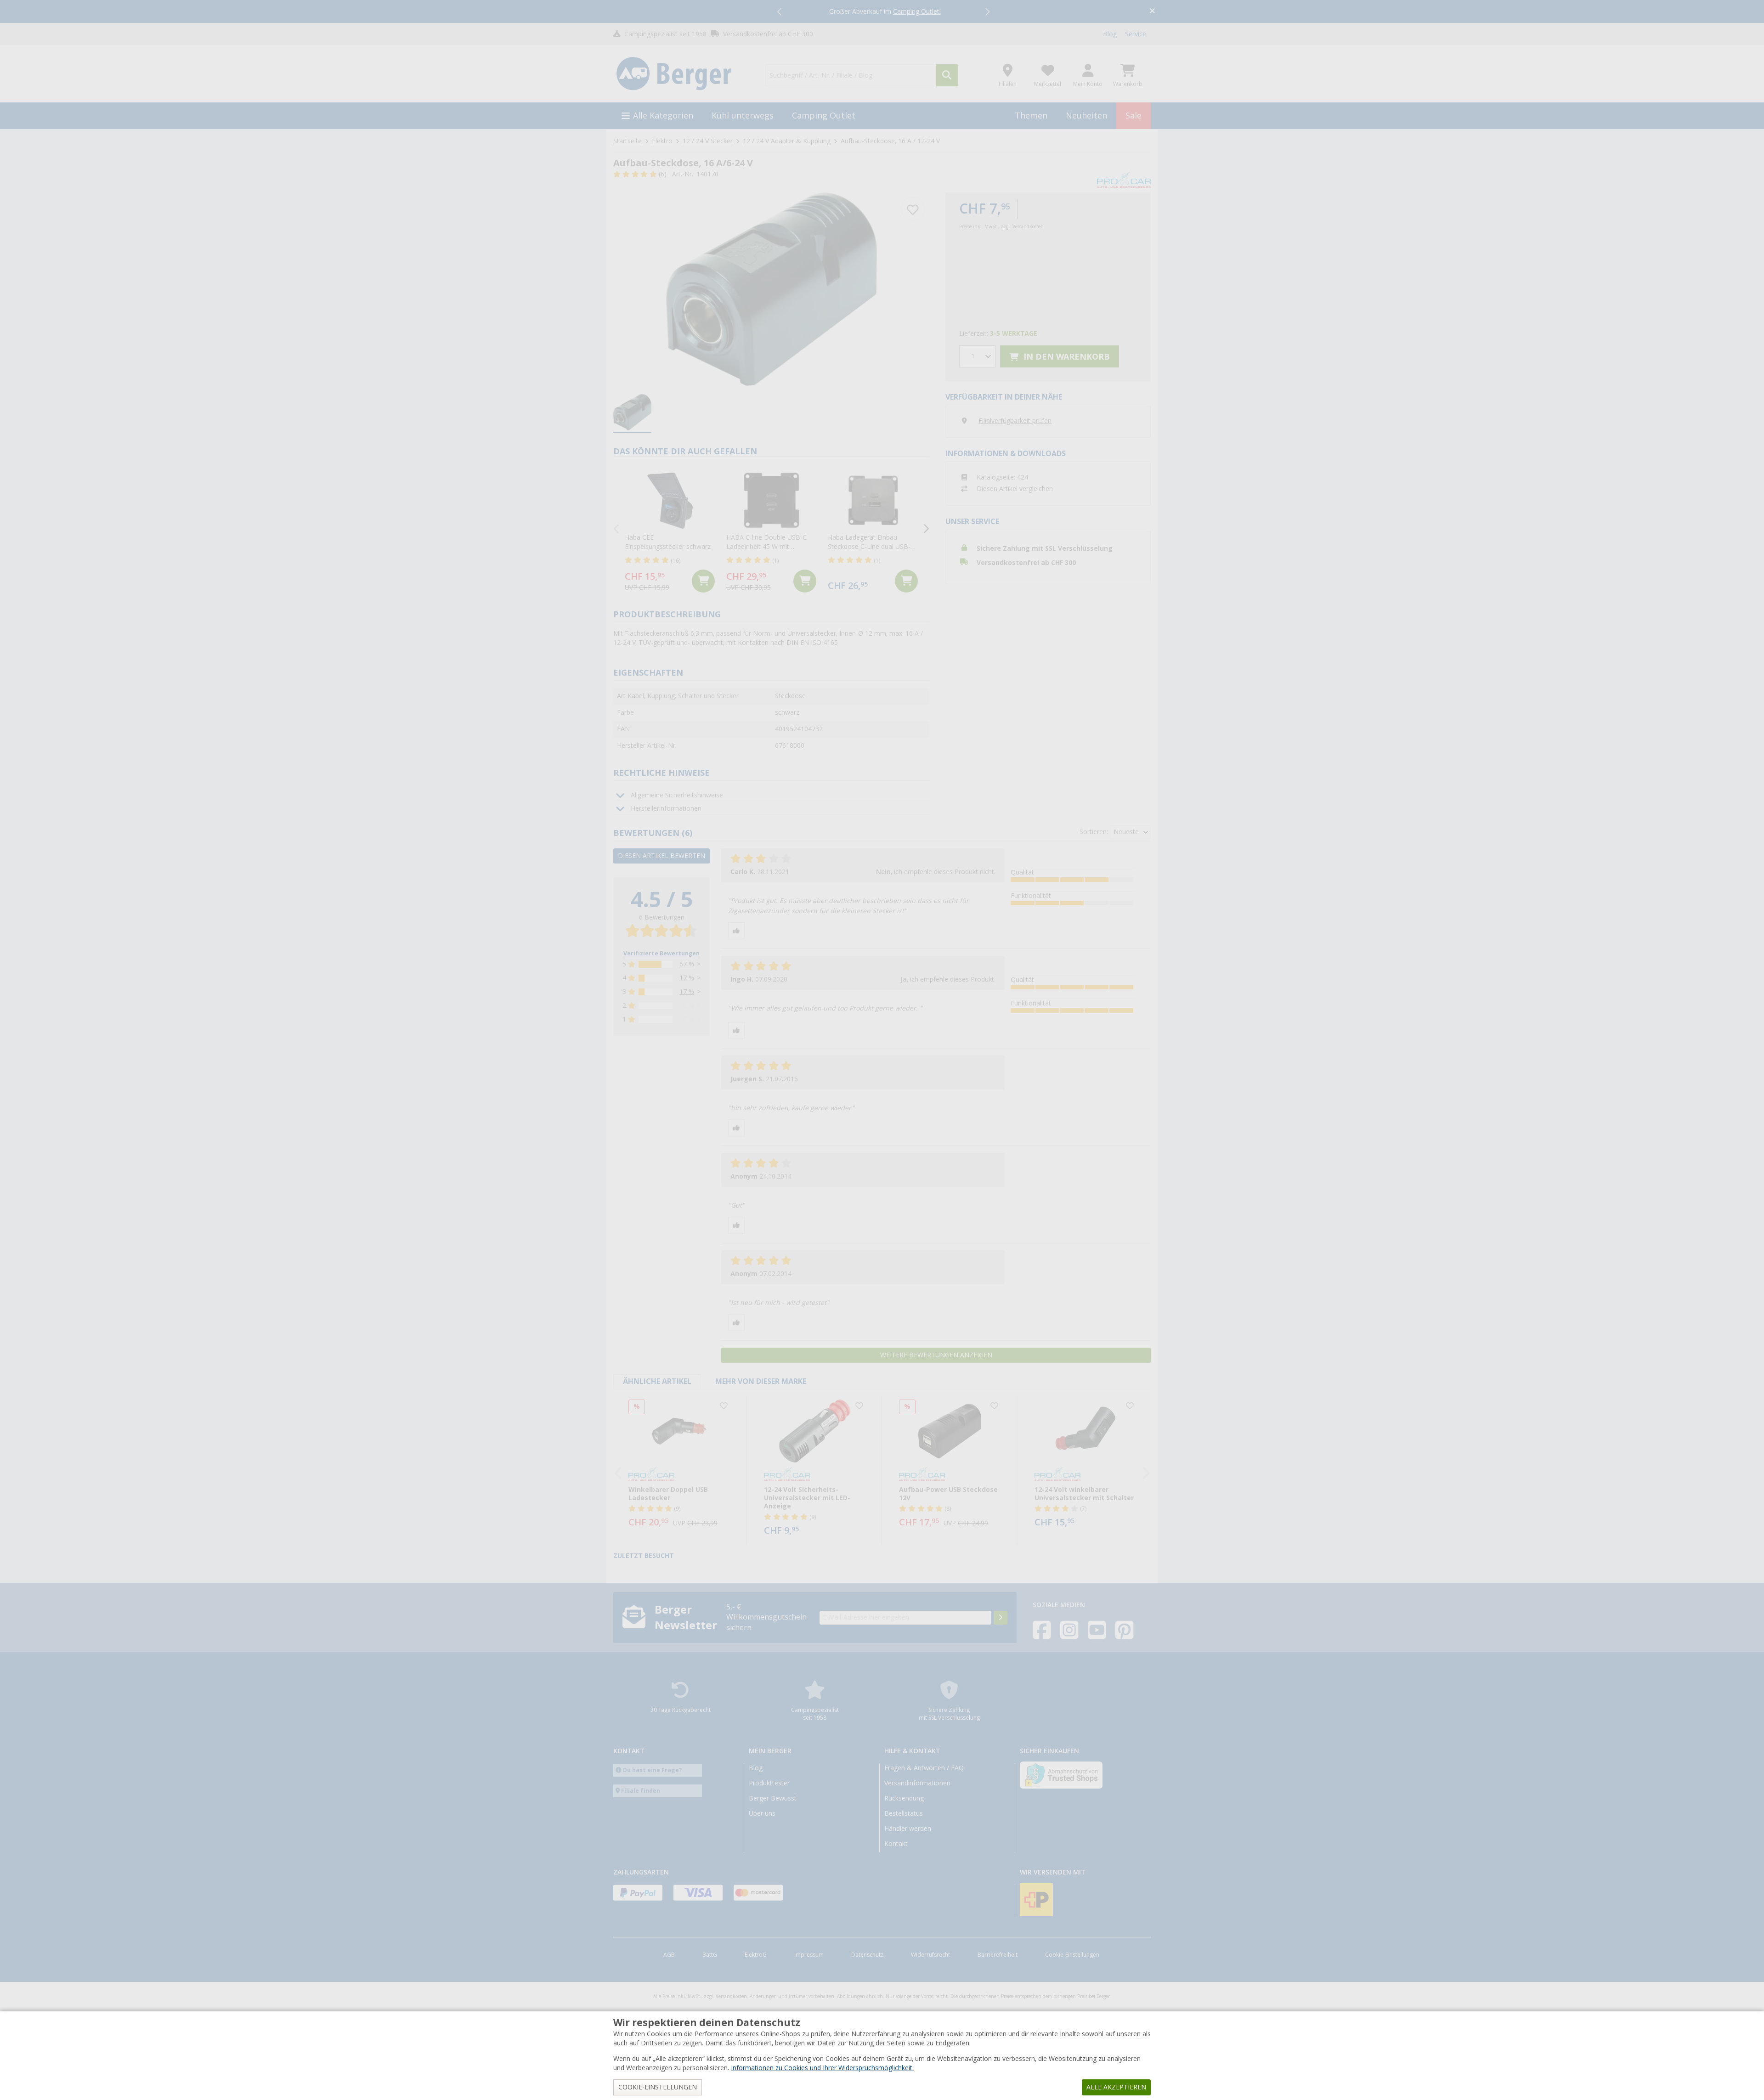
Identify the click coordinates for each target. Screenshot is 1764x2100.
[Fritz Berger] (684, 74)
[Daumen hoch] (736, 931)
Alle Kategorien (663, 116)
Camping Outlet (824, 116)
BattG (710, 1955)
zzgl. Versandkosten (1022, 227)
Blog (1110, 34)
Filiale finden (641, 1791)
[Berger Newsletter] (1001, 1618)
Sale (1134, 116)
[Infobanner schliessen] (1152, 12)
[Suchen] (947, 75)
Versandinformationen (917, 1783)
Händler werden (908, 1829)
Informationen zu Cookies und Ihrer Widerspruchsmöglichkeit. (822, 2068)
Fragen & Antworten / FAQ (924, 1768)
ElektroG (756, 1955)
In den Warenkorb (1066, 357)
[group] (632, 412)
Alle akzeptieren (1116, 2087)
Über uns (762, 1813)
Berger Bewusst (773, 1798)
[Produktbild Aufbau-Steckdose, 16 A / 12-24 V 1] (771, 289)
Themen (1031, 116)
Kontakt (896, 1844)
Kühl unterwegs (743, 116)
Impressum (809, 1955)
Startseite (628, 141)
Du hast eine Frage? (653, 1770)
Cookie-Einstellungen (1072, 1955)
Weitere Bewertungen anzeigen (936, 1355)
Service (1136, 34)
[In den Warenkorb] (703, 581)
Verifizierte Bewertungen (661, 954)
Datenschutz (867, 1955)
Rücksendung (904, 1798)
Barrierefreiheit (998, 1955)
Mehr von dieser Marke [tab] (761, 1381)
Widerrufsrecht (930, 1955)
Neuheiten (1086, 116)
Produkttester (769, 1783)
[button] (780, 11)
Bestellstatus (904, 1813)
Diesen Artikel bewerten (661, 856)
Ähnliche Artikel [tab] (657, 1381)
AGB (669, 1955)
